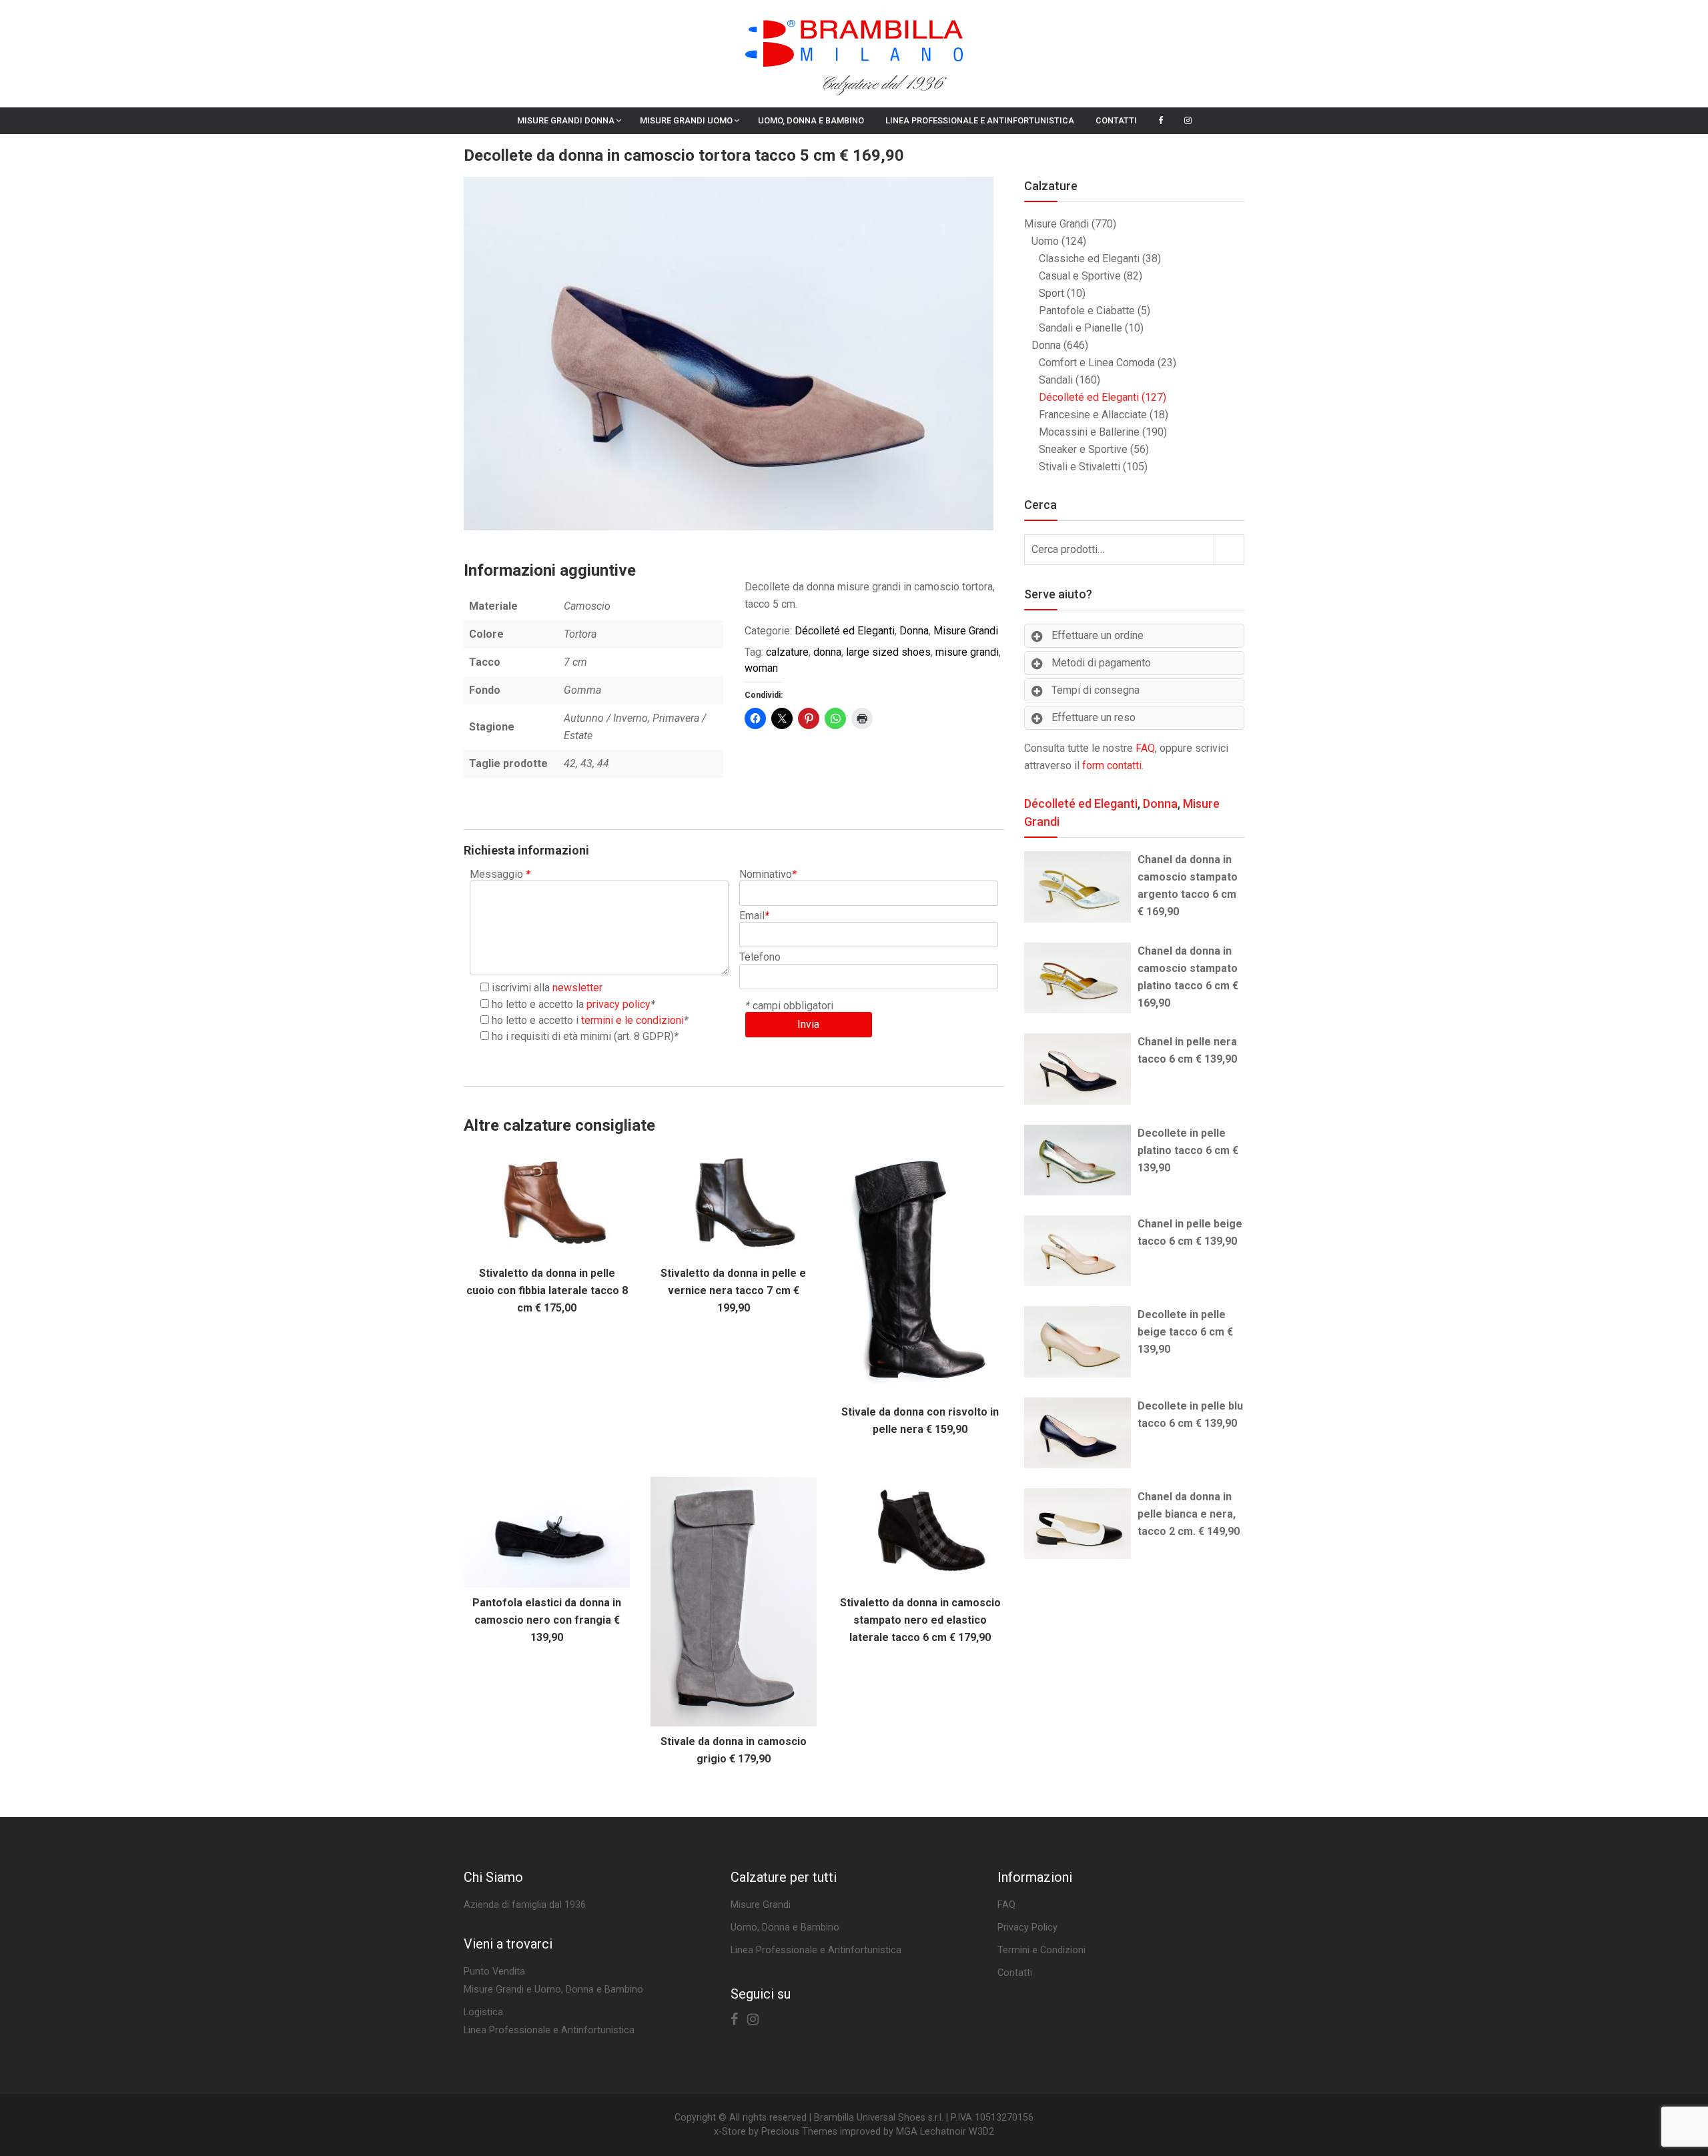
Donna (914, 631)
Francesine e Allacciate (1093, 415)
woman (761, 668)
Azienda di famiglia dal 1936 (525, 1905)
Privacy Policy (1027, 1928)
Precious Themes (799, 2132)
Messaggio (500, 874)
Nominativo (768, 874)
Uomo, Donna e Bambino (811, 120)
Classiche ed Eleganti (1089, 258)
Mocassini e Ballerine (1089, 432)
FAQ (1145, 748)
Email (754, 916)
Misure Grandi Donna (566, 120)
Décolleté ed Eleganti (845, 631)
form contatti (1112, 765)
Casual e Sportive (1080, 276)
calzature (787, 652)
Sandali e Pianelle (1081, 328)
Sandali (1056, 380)
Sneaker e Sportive (1083, 449)
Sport (1051, 293)
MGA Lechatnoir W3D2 (945, 2132)
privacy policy (618, 1004)
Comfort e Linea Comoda (1097, 363)
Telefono (760, 957)
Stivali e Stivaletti (1080, 467)
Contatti (1116, 120)
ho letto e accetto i (588, 1020)
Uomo (1045, 241)
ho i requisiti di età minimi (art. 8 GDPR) (583, 1036)
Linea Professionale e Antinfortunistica (980, 120)
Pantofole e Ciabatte (1087, 311)
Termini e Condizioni (1041, 1950)
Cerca (1229, 549)
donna (827, 652)
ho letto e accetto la (571, 1004)
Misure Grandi (966, 631)
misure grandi (967, 652)
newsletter (577, 988)
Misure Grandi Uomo (686, 120)
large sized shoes (888, 652)
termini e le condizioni (632, 1020)
